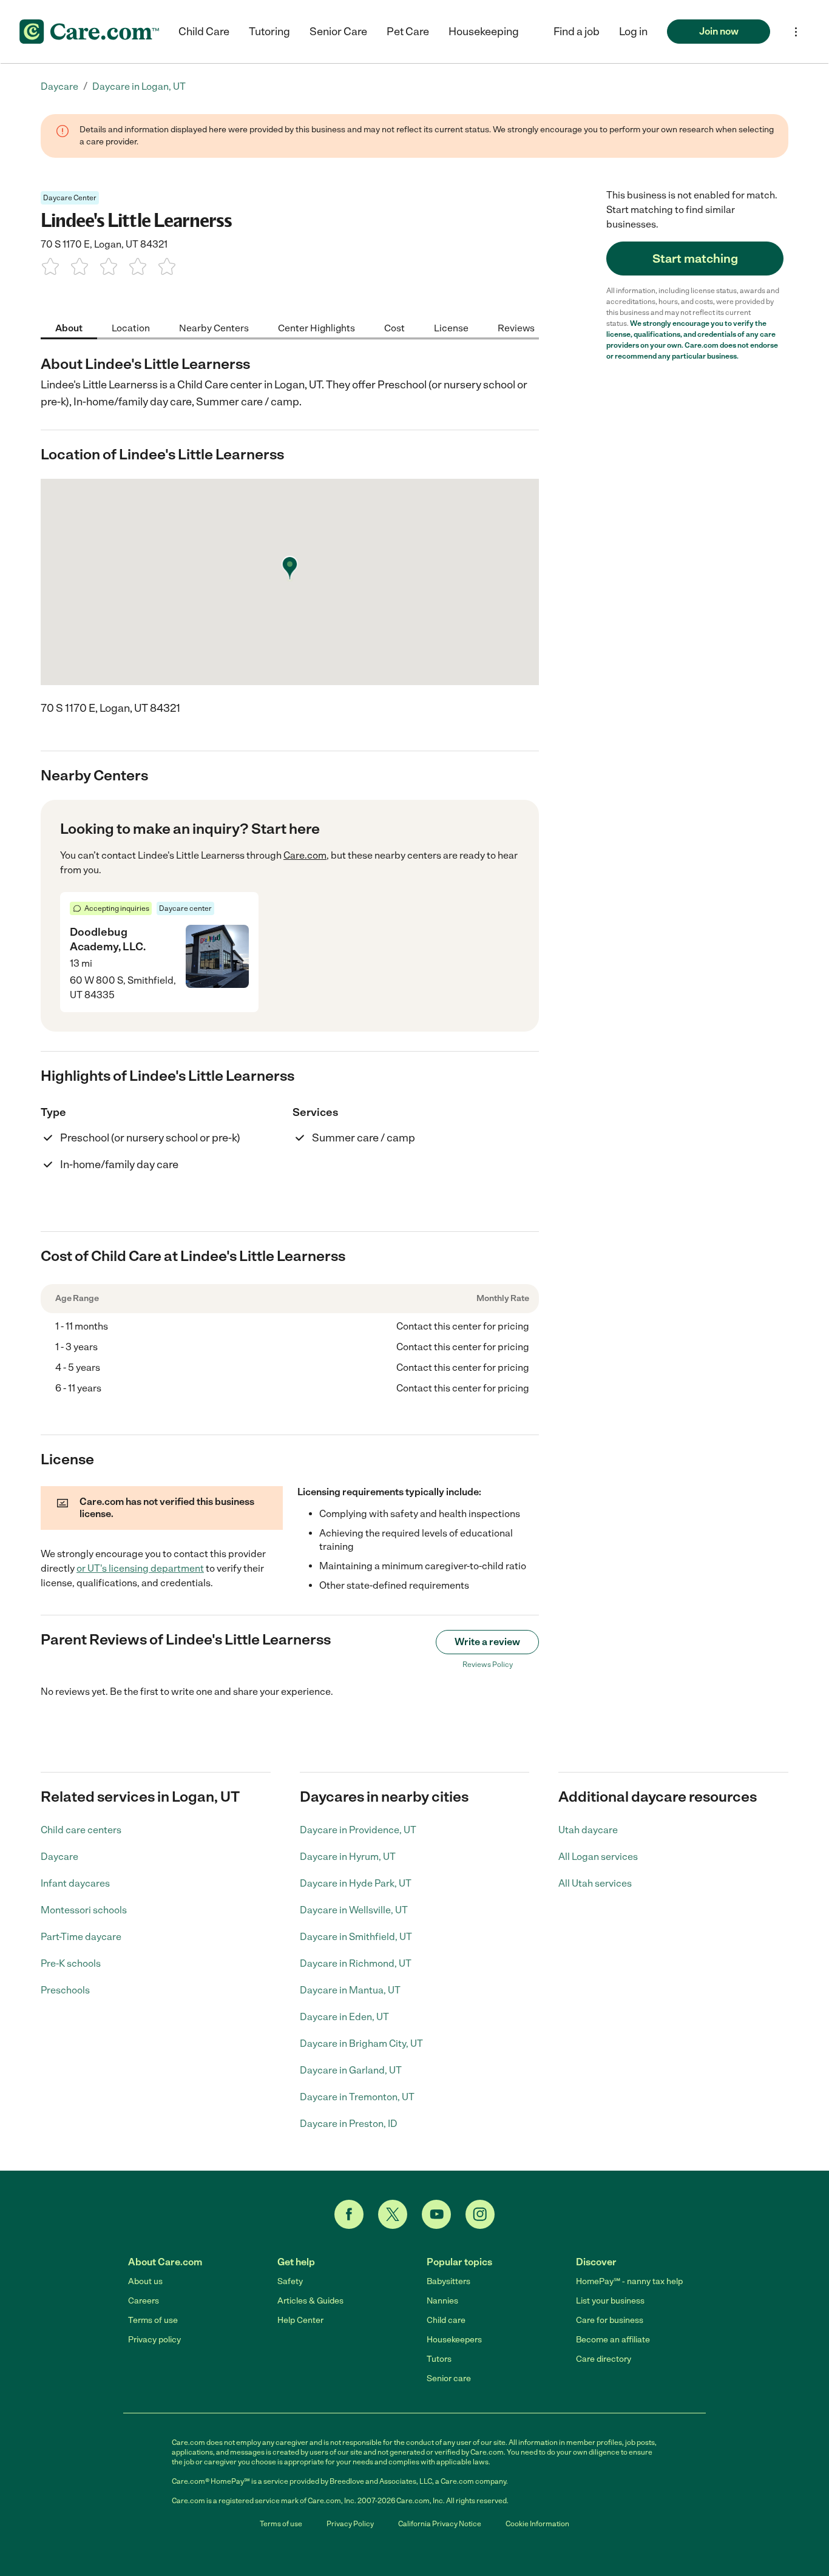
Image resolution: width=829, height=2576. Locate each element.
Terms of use (153, 2320)
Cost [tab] (394, 327)
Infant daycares (75, 1883)
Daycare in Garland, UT (351, 2070)
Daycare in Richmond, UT (356, 1963)
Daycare (59, 1857)
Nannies (442, 2301)
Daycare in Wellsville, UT (354, 1910)
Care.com (305, 855)
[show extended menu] (796, 32)
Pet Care (408, 32)
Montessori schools (84, 1910)
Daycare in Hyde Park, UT (356, 1883)
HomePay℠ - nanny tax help (629, 2281)
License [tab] (451, 327)
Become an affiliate (613, 2340)
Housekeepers (454, 2340)
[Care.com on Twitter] (393, 2214)
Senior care (449, 2378)
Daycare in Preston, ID (349, 2124)
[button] (633, 32)
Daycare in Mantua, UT (350, 1990)
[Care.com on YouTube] (436, 2214)
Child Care (204, 32)
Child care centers (81, 1830)
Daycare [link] (59, 86)
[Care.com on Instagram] (480, 2214)
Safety (290, 2281)
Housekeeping (484, 32)
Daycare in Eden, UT (344, 2017)
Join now (719, 31)
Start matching (695, 259)
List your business (610, 2301)
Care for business (610, 2320)
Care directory (604, 2359)
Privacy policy (154, 2340)
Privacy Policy (350, 2524)
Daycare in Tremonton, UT (357, 2097)
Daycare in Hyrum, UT (348, 1857)
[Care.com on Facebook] (349, 2214)
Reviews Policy (488, 1665)
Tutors (439, 2359)
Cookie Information (537, 2524)
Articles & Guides (310, 2301)
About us (145, 2281)
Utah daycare (588, 1830)
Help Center (300, 2320)
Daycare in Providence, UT (358, 1830)
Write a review (487, 1642)
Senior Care (338, 32)
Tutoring (269, 32)
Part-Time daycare (81, 1937)
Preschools (65, 1990)
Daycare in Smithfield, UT (356, 1937)
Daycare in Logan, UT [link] (139, 86)
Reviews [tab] (516, 327)
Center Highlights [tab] (316, 327)
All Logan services (598, 1857)
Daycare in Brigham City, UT (361, 2044)
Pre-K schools (71, 1963)
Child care (446, 2320)
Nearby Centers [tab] (214, 327)
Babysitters (448, 2281)
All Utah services (595, 1883)
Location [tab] (131, 327)
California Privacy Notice (440, 2524)
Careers (144, 2301)
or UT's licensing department (140, 1568)
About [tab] (69, 327)
